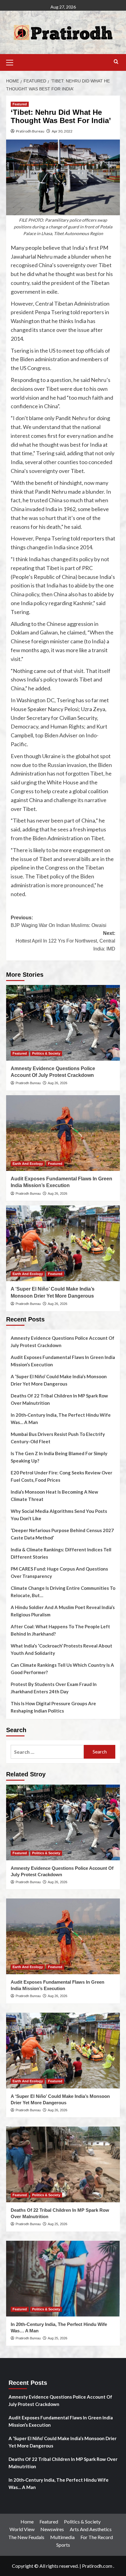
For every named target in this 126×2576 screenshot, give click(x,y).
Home (27, 2522)
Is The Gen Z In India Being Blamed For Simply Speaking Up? (59, 1457)
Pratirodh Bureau (30, 131)
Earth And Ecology (28, 1164)
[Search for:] (47, 1752)
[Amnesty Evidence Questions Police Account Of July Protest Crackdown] (63, 1023)
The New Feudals (26, 2537)
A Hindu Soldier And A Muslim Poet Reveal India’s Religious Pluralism (63, 1611)
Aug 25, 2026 (57, 2224)
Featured (20, 104)
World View (22, 2529)
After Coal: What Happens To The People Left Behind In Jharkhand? (60, 1630)
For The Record (97, 2537)
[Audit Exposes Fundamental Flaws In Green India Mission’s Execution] (63, 1133)
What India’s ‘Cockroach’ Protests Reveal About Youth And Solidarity (61, 1649)
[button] (12, 62)
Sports (63, 2545)
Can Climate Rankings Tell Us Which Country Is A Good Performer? (62, 1669)
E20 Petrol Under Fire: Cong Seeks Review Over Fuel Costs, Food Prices (61, 1476)
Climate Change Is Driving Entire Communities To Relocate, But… (63, 1592)
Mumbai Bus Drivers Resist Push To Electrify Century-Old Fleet (58, 1438)
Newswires (52, 2529)
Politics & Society (46, 1053)
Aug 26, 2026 (57, 1083)
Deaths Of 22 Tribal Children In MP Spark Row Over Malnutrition (59, 1399)
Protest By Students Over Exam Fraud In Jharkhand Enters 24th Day (54, 1688)
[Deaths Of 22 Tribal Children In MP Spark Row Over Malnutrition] (63, 2164)
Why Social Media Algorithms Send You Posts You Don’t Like (59, 1515)
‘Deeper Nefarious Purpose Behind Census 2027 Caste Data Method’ (62, 1534)
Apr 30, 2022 (62, 131)
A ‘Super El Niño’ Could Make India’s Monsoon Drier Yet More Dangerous (59, 1380)
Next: (65, 941)
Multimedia (62, 2537)
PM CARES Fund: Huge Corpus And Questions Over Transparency (59, 1572)
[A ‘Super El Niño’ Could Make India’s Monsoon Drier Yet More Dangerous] (63, 1243)
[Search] (116, 62)
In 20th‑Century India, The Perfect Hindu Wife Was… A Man (61, 1419)
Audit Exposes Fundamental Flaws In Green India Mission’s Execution (63, 1361)
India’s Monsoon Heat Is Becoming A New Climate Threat (54, 1495)
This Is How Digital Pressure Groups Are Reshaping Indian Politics (53, 1707)
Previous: (59, 922)
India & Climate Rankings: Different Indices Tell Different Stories (61, 1553)
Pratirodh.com (97, 2566)
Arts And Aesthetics (91, 2529)
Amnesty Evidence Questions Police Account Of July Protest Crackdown (63, 1342)
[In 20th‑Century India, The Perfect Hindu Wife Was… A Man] (63, 2279)
